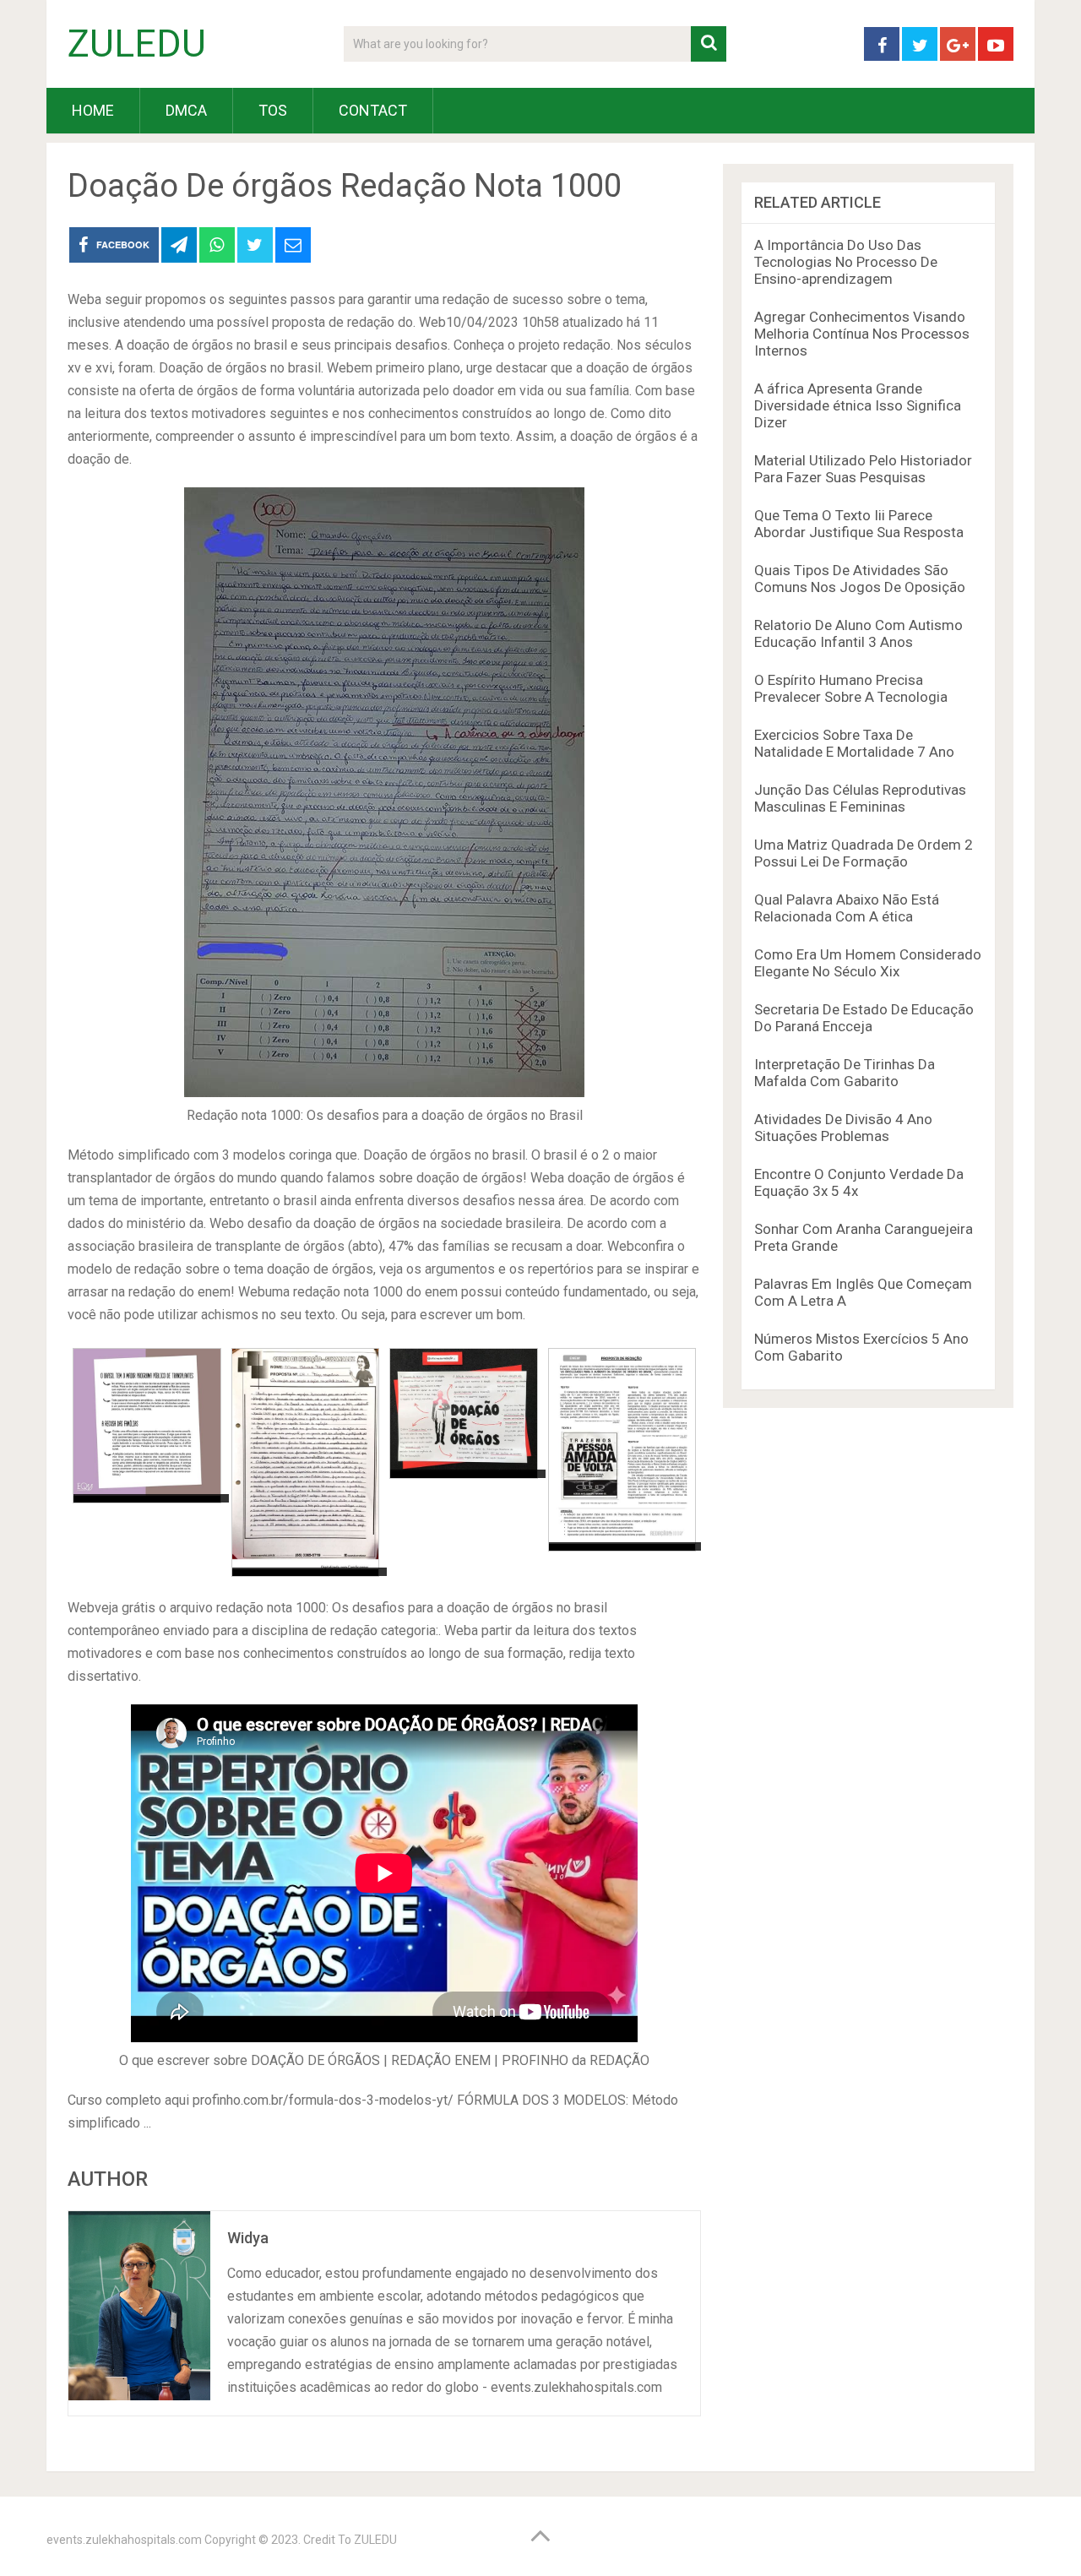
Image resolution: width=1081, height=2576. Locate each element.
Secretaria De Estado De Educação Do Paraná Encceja (864, 1018)
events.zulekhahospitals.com (124, 2540)
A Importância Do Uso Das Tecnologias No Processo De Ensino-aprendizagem (846, 262)
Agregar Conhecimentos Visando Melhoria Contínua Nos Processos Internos (862, 334)
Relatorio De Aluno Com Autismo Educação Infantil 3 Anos (858, 633)
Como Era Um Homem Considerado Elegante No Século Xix (868, 963)
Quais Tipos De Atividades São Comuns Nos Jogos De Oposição (860, 579)
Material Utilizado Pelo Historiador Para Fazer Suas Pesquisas (863, 469)
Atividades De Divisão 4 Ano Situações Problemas (843, 1128)
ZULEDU (137, 44)
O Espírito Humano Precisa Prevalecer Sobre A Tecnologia (851, 688)
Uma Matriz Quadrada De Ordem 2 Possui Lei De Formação (864, 853)
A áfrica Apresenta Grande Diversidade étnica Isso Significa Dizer (858, 405)
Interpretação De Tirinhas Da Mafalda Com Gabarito (845, 1073)
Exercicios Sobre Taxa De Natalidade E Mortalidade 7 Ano (854, 743)
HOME (93, 110)
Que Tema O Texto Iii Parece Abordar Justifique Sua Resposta (859, 524)
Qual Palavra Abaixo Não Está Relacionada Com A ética (847, 908)
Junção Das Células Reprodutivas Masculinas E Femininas (860, 798)
